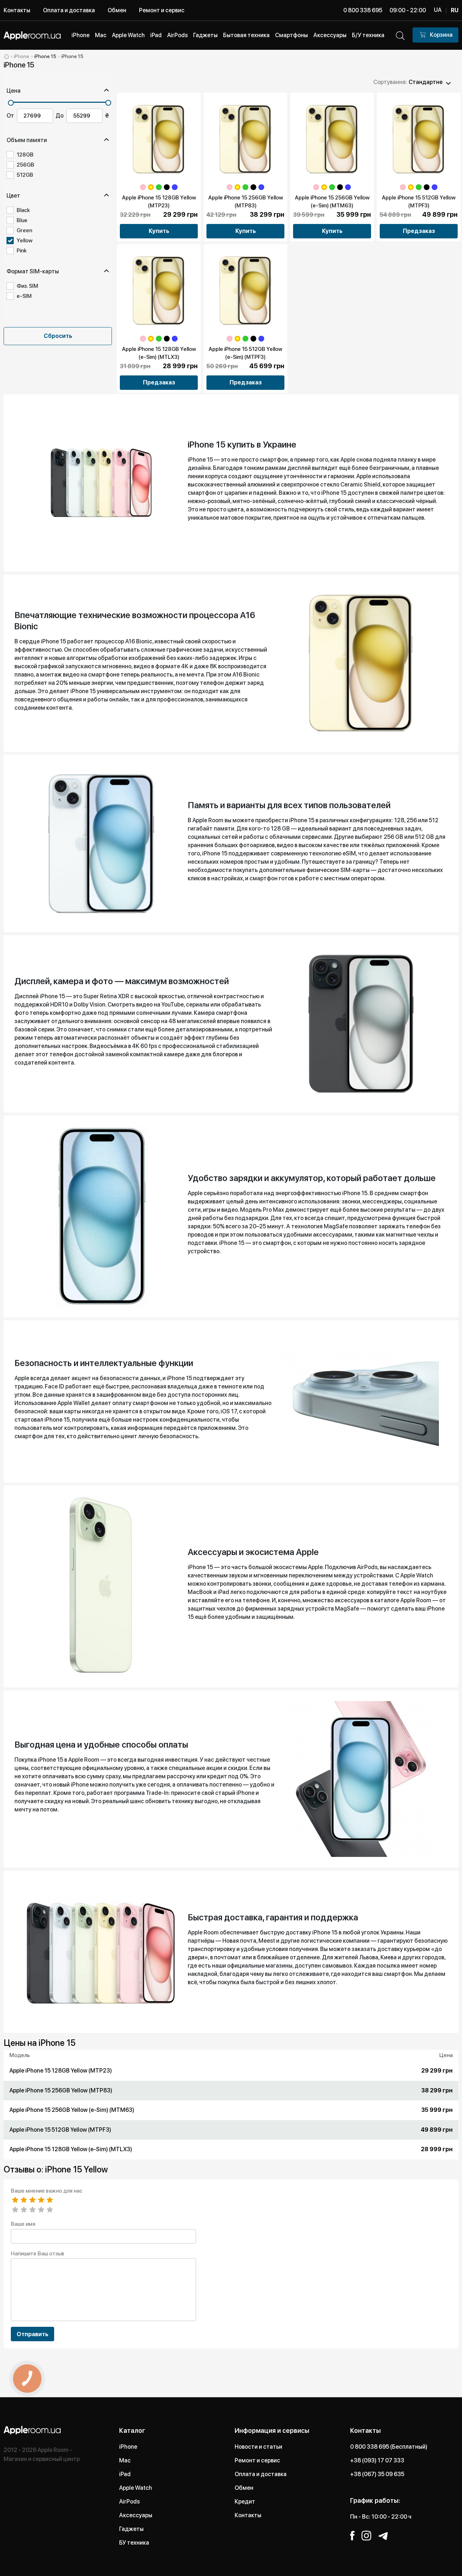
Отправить (32, 2334)
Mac (125, 2460)
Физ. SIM (27, 286)
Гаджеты (131, 2529)
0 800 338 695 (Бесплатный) (389, 2447)
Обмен (117, 10)
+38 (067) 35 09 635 (377, 2474)
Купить (159, 231)
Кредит (245, 2502)
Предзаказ (419, 231)
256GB (25, 165)
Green (24, 230)
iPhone (128, 2447)
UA (438, 10)
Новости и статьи (258, 2447)
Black (23, 210)
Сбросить (58, 336)
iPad (125, 2474)
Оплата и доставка (69, 10)
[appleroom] (6, 56)
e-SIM (24, 296)
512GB (25, 175)
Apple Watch (136, 2488)
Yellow (25, 241)
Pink (22, 251)
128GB (25, 155)
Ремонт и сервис (162, 10)
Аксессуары (136, 2515)
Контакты (17, 10)
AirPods (129, 2502)
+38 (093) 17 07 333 (377, 2460)
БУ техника (134, 2543)
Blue (22, 220)
